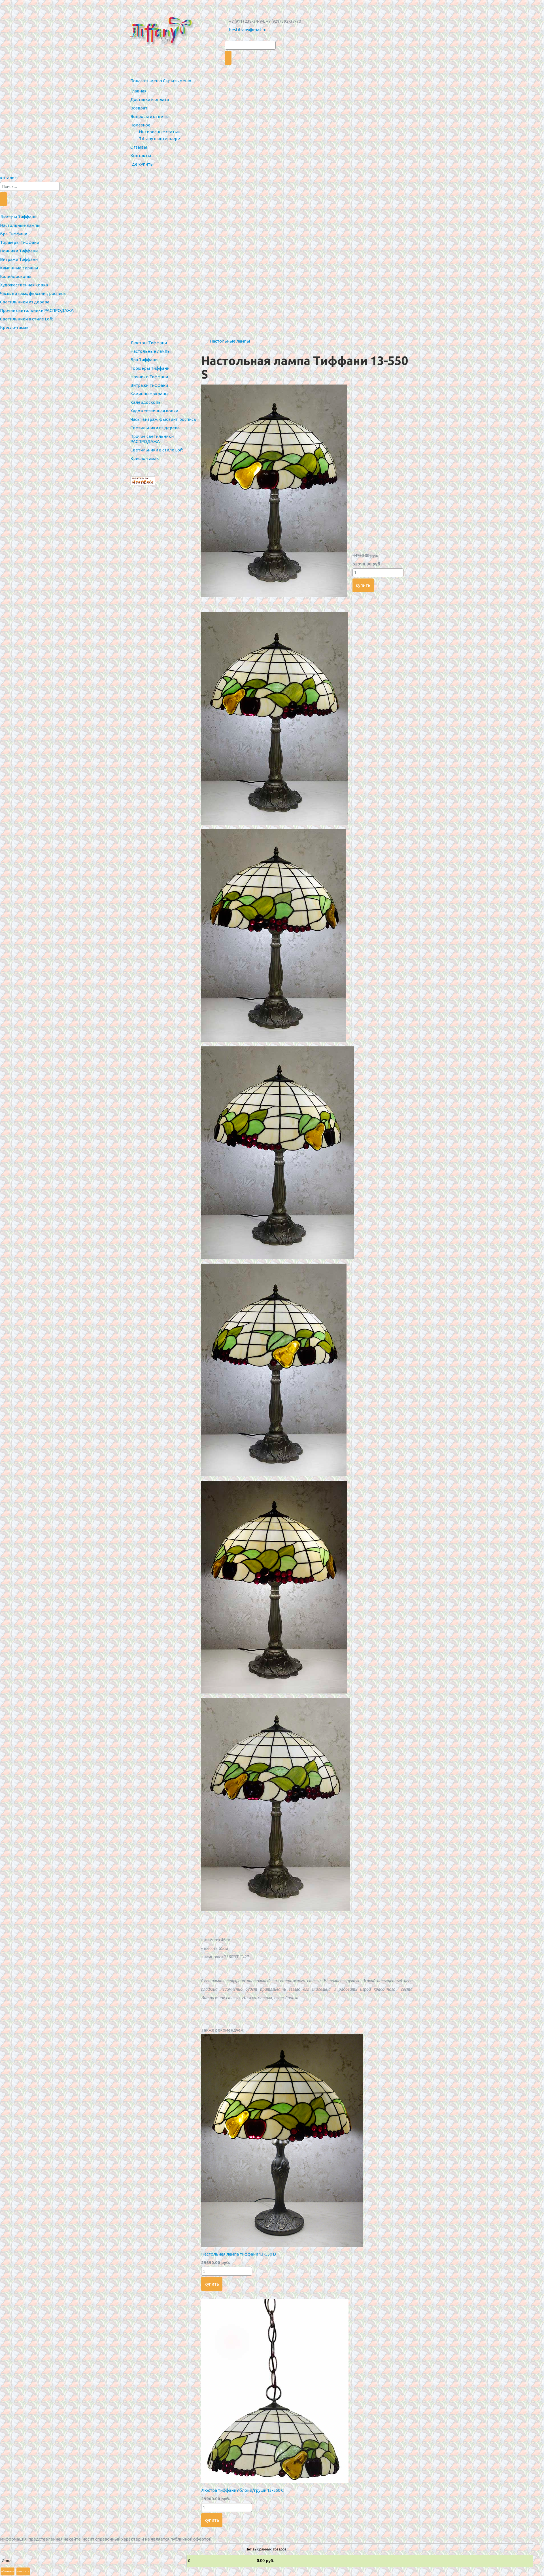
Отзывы (139, 147)
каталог (8, 178)
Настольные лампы (230, 341)
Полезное (140, 125)
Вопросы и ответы (149, 116)
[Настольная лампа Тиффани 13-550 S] (274, 596)
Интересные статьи (159, 132)
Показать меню (146, 81)
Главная (138, 91)
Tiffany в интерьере (159, 139)
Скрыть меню (177, 81)
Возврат (139, 108)
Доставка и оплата (150, 99)
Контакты (141, 156)
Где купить (142, 164)
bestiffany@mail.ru (248, 30)
